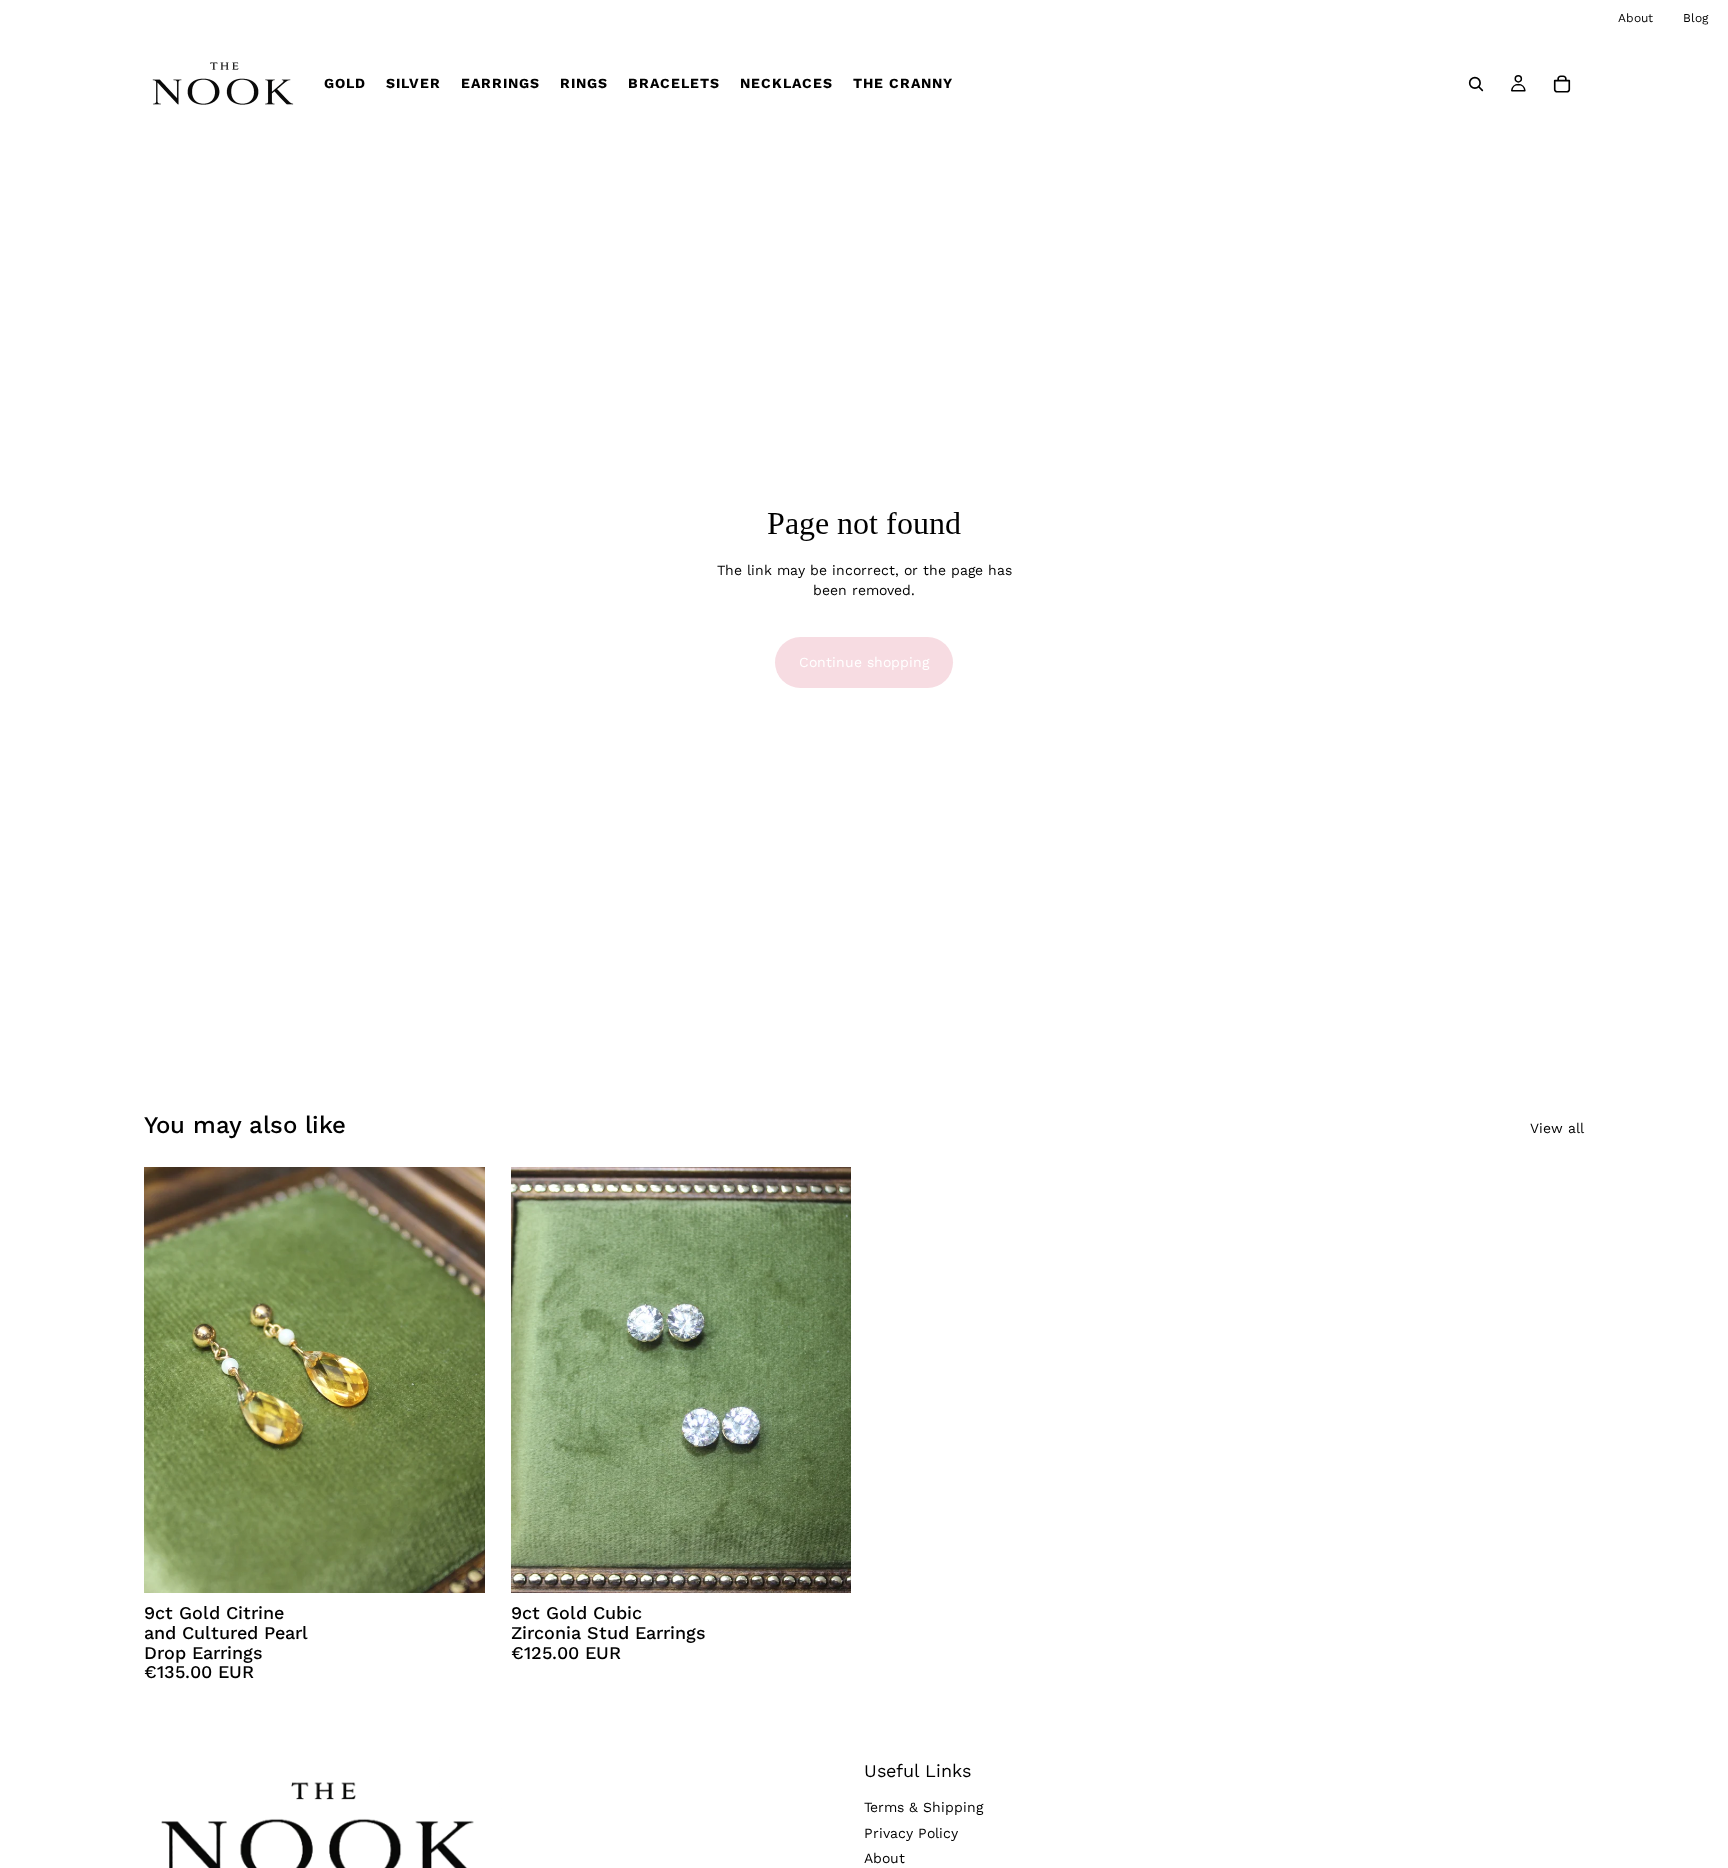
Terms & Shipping (923, 1807)
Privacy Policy (911, 1833)
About (1635, 18)
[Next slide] (455, 1380)
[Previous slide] (174, 1380)
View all (1557, 1128)
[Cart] (1562, 83)
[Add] (454, 1562)
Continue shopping (864, 662)
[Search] (1476, 83)
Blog (1695, 18)
